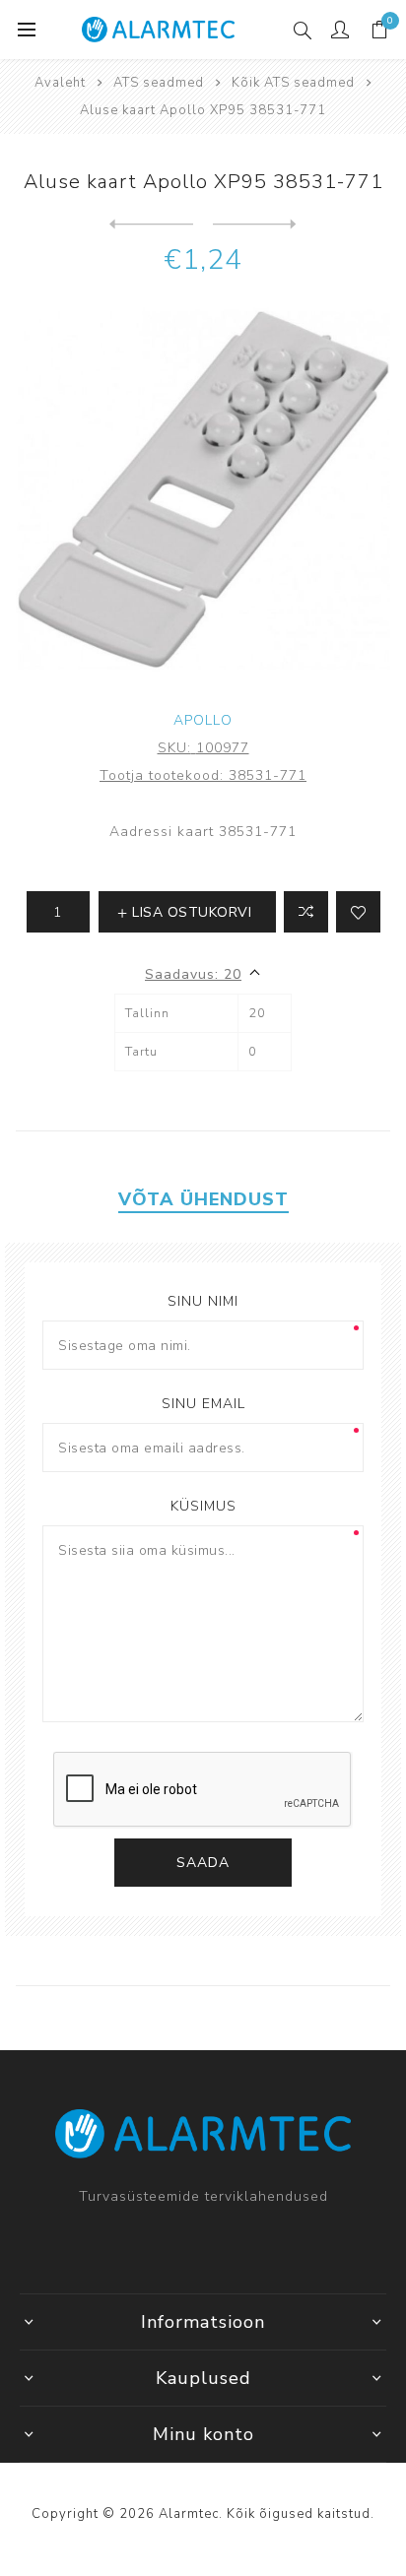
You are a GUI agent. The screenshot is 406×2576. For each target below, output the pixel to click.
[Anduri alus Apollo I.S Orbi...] (255, 225)
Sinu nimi (203, 1301)
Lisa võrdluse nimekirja (306, 912)
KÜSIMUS (203, 1506)
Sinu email (203, 1404)
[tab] (203, 1199)
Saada (203, 1863)
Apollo (203, 720)
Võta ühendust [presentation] (203, 1199)
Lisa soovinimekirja (358, 912)
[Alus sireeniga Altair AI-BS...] (151, 225)
